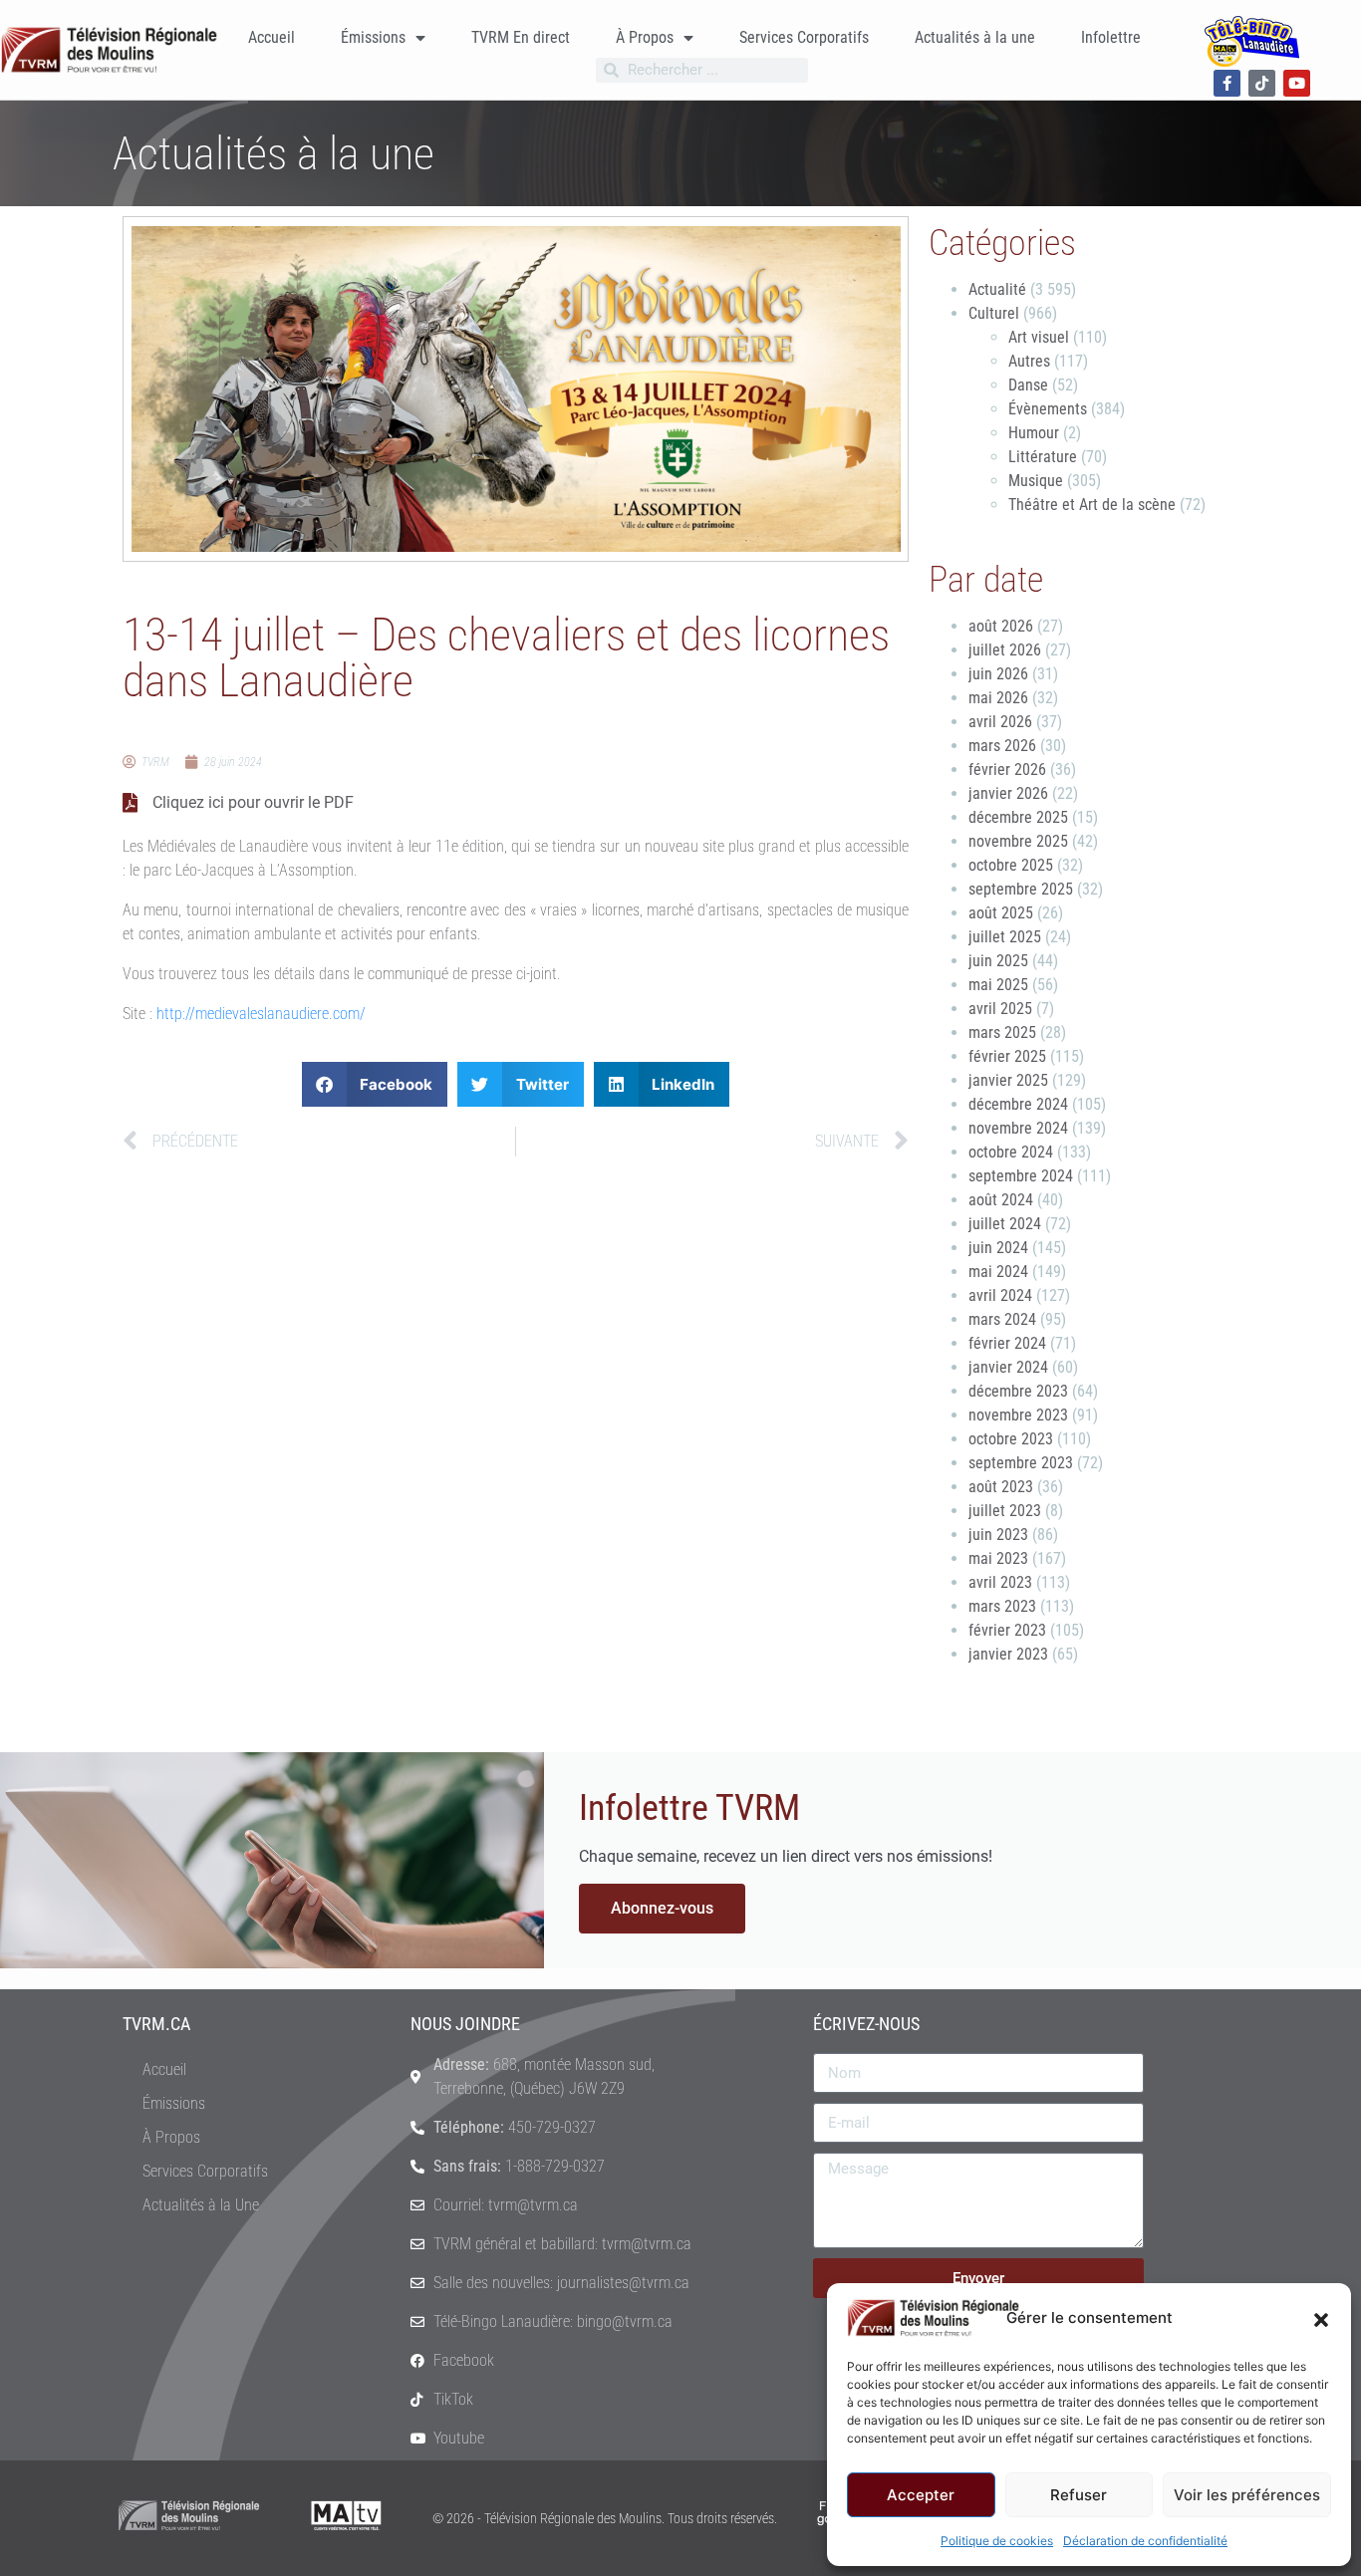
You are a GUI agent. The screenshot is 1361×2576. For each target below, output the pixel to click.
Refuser (1079, 2495)
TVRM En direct (521, 37)
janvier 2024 (1008, 1367)
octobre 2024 (1011, 1152)
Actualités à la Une (201, 2205)
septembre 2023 (1021, 1463)
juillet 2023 (1005, 1511)
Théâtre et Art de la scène (1092, 505)
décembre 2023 (1018, 1391)
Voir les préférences (1247, 2495)
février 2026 (1007, 770)
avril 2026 (1000, 722)
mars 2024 (1002, 1319)
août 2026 (1001, 626)
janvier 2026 (1008, 793)
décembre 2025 (1018, 817)
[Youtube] (1297, 83)
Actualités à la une (975, 37)
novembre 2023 (1018, 1415)
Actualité (997, 289)
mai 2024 (998, 1272)
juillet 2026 (1005, 650)
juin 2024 (998, 1248)
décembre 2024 (1018, 1104)
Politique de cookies (997, 2541)
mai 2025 (998, 985)
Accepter (921, 2495)
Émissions (373, 37)
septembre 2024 (1021, 1176)
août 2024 (1001, 1200)
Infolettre (1111, 37)
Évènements (1048, 409)
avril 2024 (1000, 1295)
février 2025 (1007, 1056)
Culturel (994, 313)
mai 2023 (998, 1558)
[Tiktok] (1262, 83)
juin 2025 (998, 961)
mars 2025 (1002, 1032)
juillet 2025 (1005, 937)
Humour (1034, 433)
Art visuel (1039, 337)
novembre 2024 (1018, 1128)
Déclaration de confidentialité (1145, 2541)
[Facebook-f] (1227, 83)
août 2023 (1001, 1487)
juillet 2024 (1005, 1224)
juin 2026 (998, 674)
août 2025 (1001, 913)
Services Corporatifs (804, 37)
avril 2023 (1000, 1582)
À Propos (645, 37)
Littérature (1043, 457)
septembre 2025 (1021, 889)
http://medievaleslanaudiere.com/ (261, 1014)
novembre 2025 (1018, 841)
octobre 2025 (1011, 865)
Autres (1029, 361)
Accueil (272, 37)
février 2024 (1007, 1343)
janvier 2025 (1008, 1080)
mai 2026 (998, 698)
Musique (1036, 481)
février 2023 (1007, 1630)
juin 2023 (998, 1535)
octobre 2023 (1011, 1439)
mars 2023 (1002, 1606)
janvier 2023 (1008, 1654)
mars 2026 (1002, 746)
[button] (1321, 2318)
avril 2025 (1000, 1009)
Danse (1028, 385)
